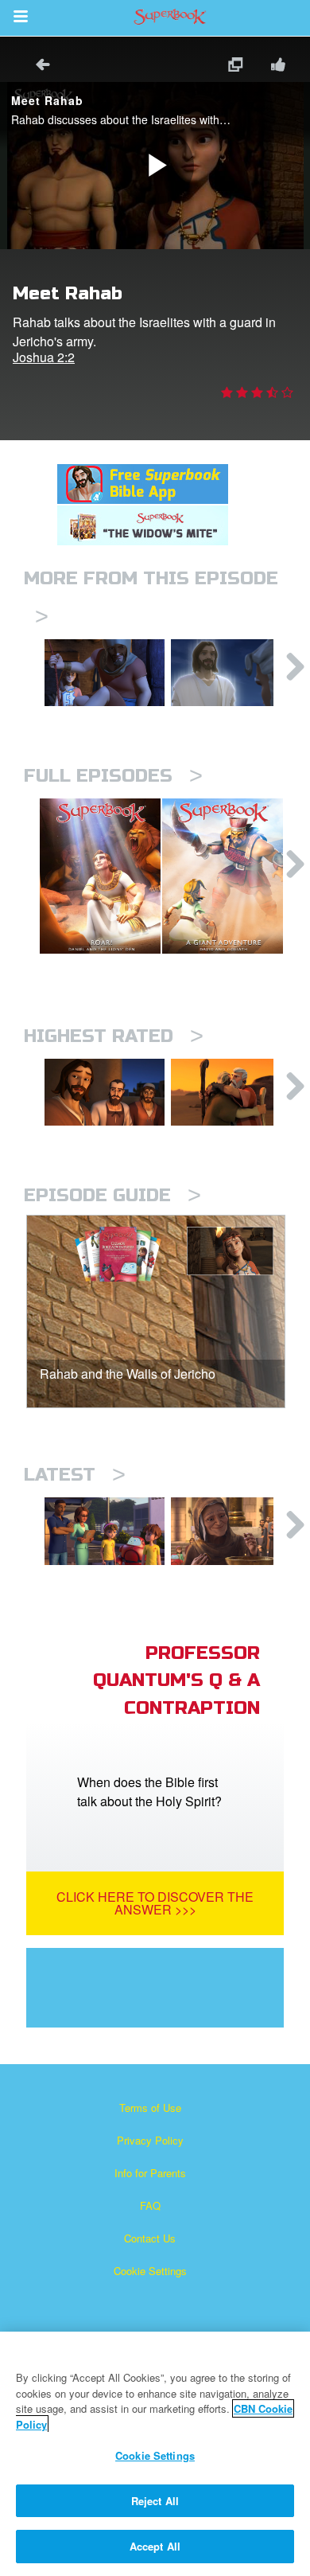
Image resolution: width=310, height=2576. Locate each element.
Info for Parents (150, 2173)
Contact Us (150, 2238)
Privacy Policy (150, 2140)
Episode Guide (112, 1195)
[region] (155, 2454)
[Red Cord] (105, 673)
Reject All (155, 2501)
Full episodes (113, 776)
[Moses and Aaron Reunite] (231, 1092)
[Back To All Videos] (37, 66)
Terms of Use (150, 2108)
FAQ (150, 2205)
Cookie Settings (150, 2271)
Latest (75, 1475)
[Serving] (105, 1092)
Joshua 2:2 (44, 357)
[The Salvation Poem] (105, 1531)
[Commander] (231, 673)
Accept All (155, 2546)
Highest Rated (114, 1036)
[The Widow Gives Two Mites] (231, 1531)
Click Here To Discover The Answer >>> (155, 1903)
